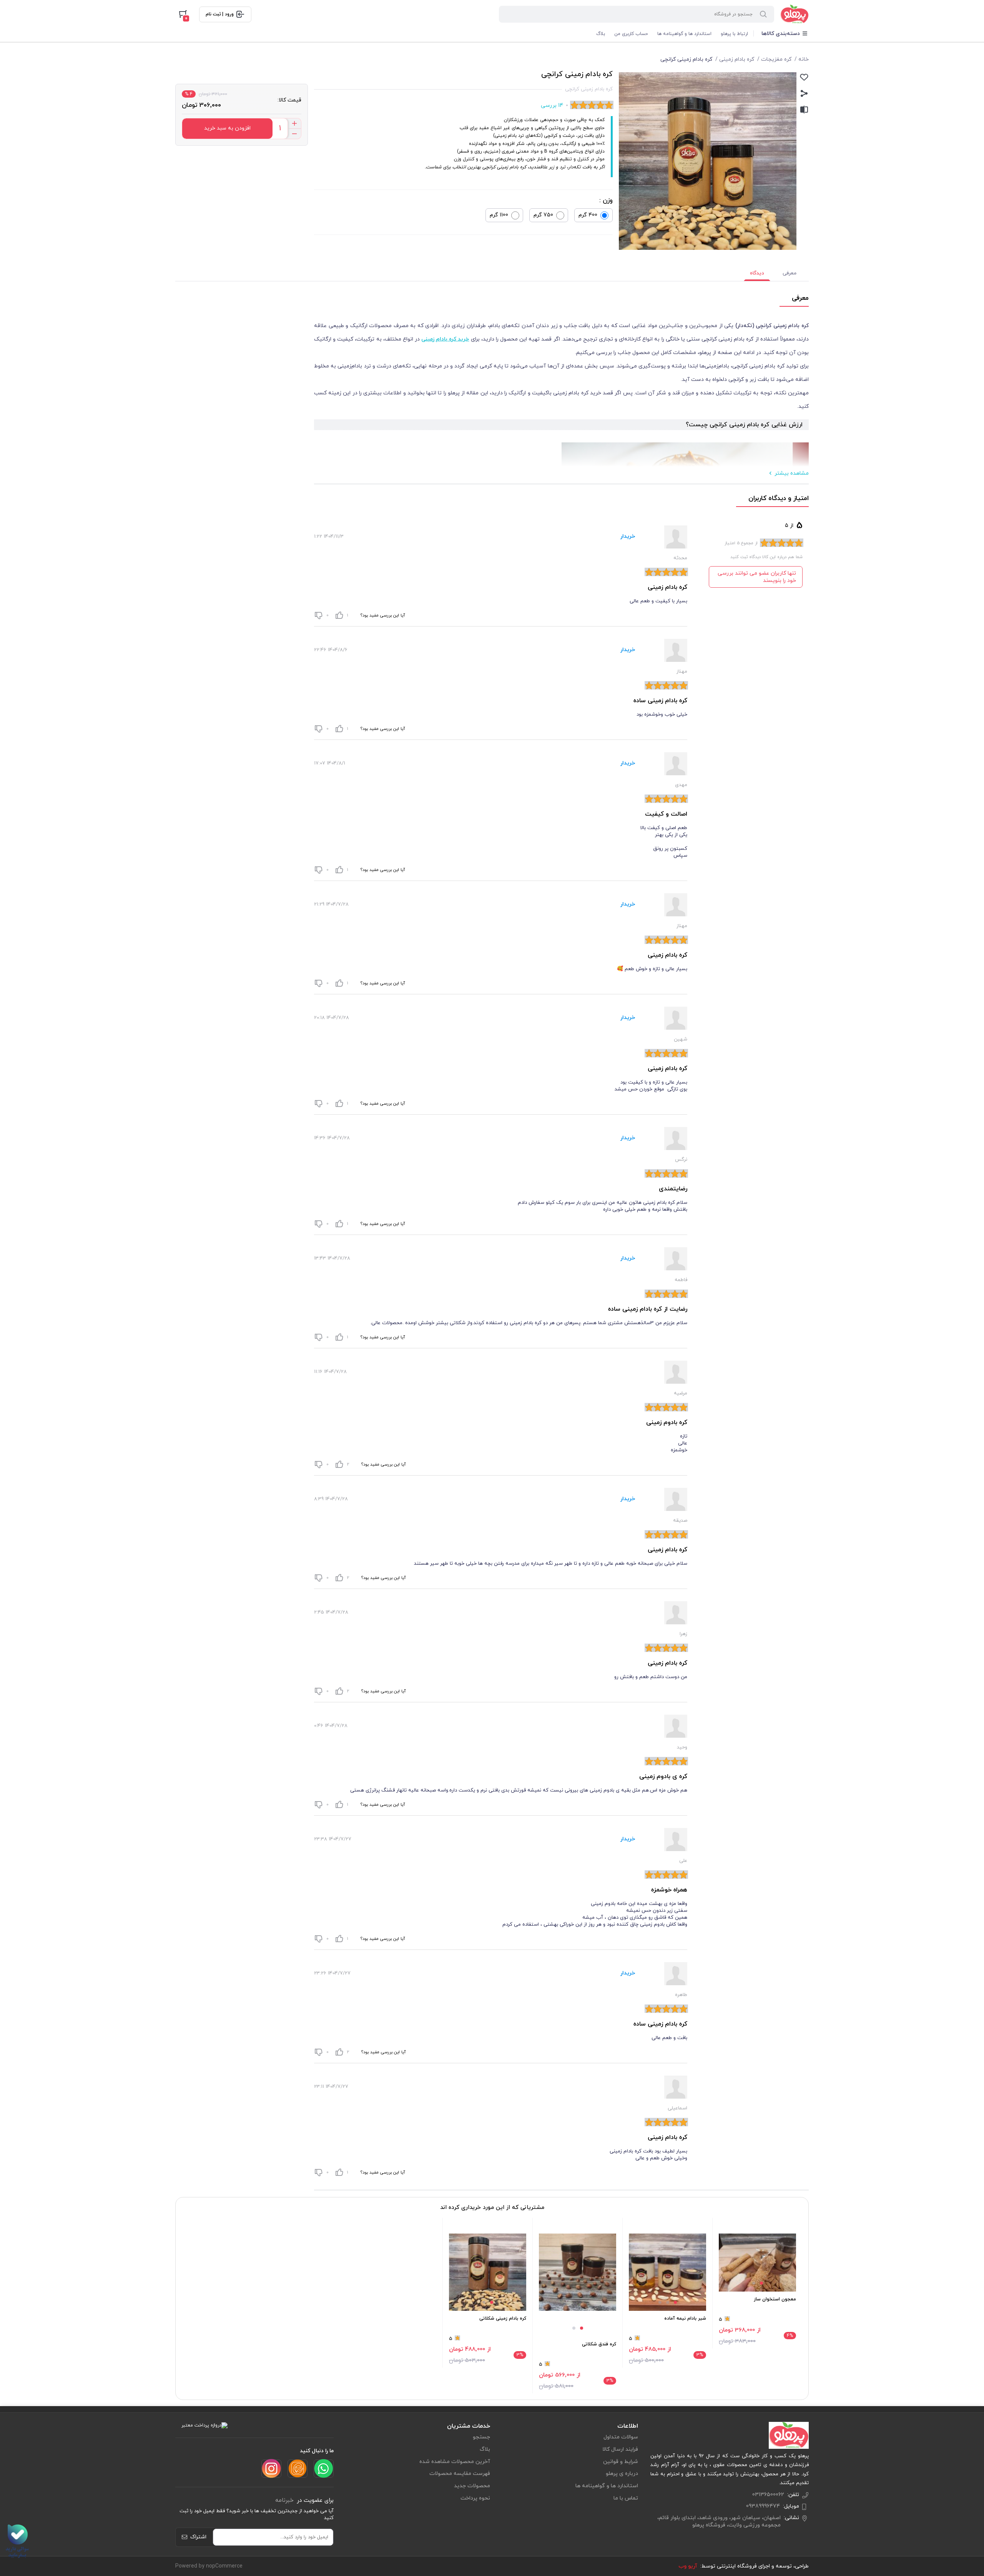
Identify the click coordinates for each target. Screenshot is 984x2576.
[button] (761, 2283)
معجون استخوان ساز (775, 2299)
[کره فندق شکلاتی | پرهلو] (578, 2272)
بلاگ (601, 34)
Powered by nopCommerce (209, 2566)
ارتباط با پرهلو (734, 34)
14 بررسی (552, 106)
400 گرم (588, 215)
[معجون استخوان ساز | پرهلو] (757, 2263)
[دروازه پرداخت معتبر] (204, 2425)
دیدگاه (757, 273)
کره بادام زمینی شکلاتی (503, 2318)
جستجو (481, 2437)
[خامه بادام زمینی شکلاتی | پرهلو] (488, 2272)
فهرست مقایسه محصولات (460, 2474)
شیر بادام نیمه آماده (685, 2318)
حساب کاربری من (631, 34)
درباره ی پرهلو (622, 2474)
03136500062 (768, 2495)
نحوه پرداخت (475, 2498)
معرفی (790, 273)
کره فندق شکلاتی (599, 2344)
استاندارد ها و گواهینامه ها (684, 34)
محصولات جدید (472, 2486)
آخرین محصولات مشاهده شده (455, 2462)
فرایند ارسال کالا (620, 2449)
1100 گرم (499, 215)
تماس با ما (626, 2498)
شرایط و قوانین (621, 2462)
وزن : (606, 201)
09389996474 (763, 2506)
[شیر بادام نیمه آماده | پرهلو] (667, 2272)
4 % (189, 94)
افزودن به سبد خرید (227, 128)
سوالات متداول (621, 2437)
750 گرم (543, 215)
